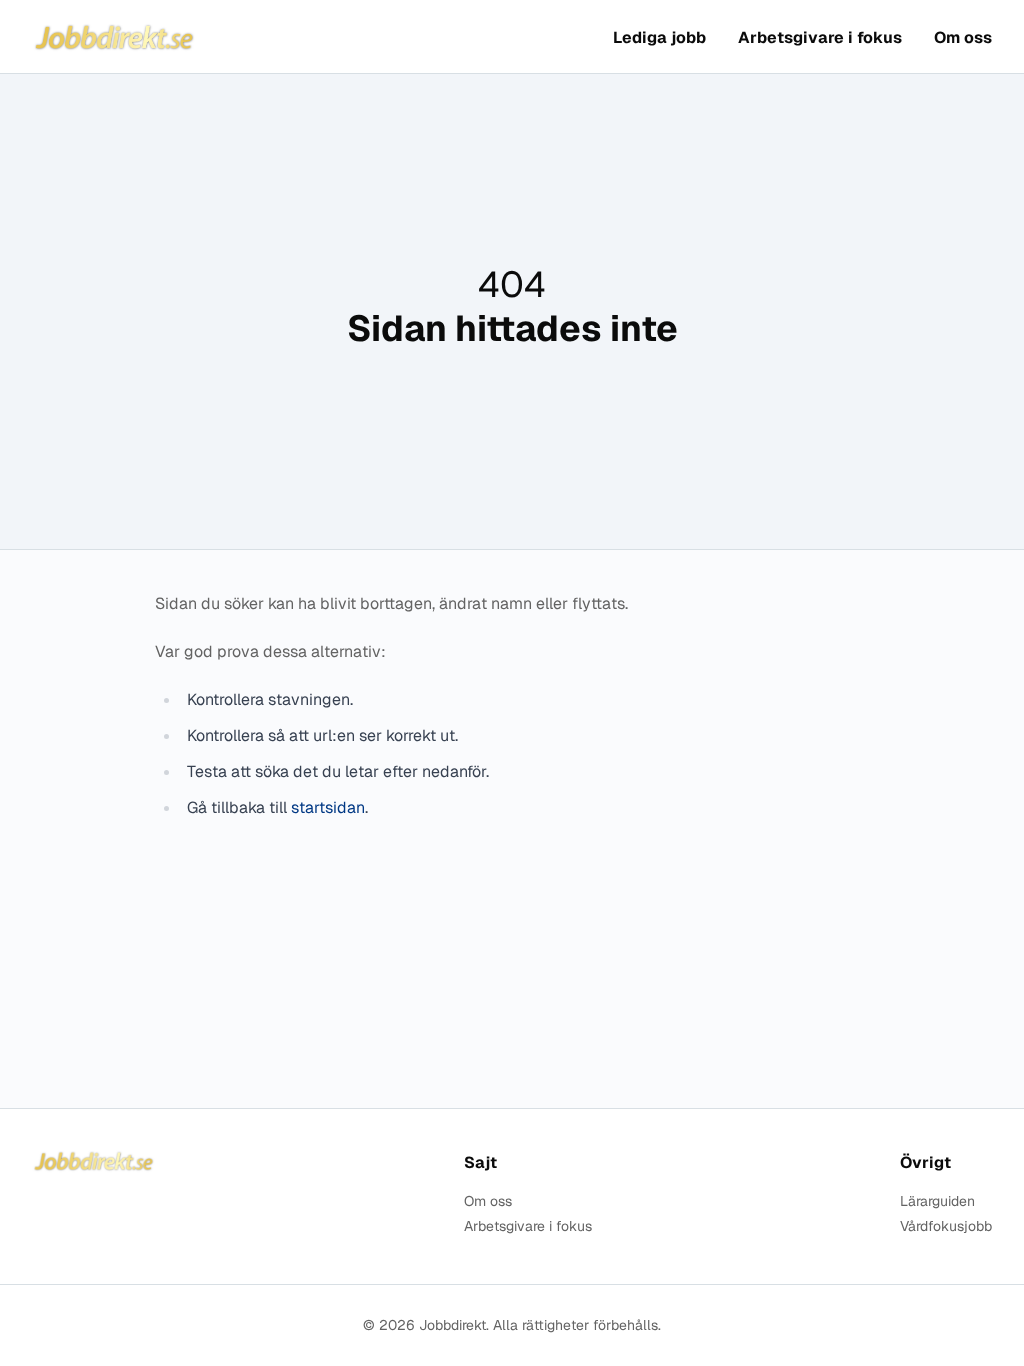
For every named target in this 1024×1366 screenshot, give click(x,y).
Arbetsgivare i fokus (820, 37)
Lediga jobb (659, 37)
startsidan (328, 807)
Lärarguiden (937, 1201)
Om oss (963, 37)
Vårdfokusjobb (946, 1226)
